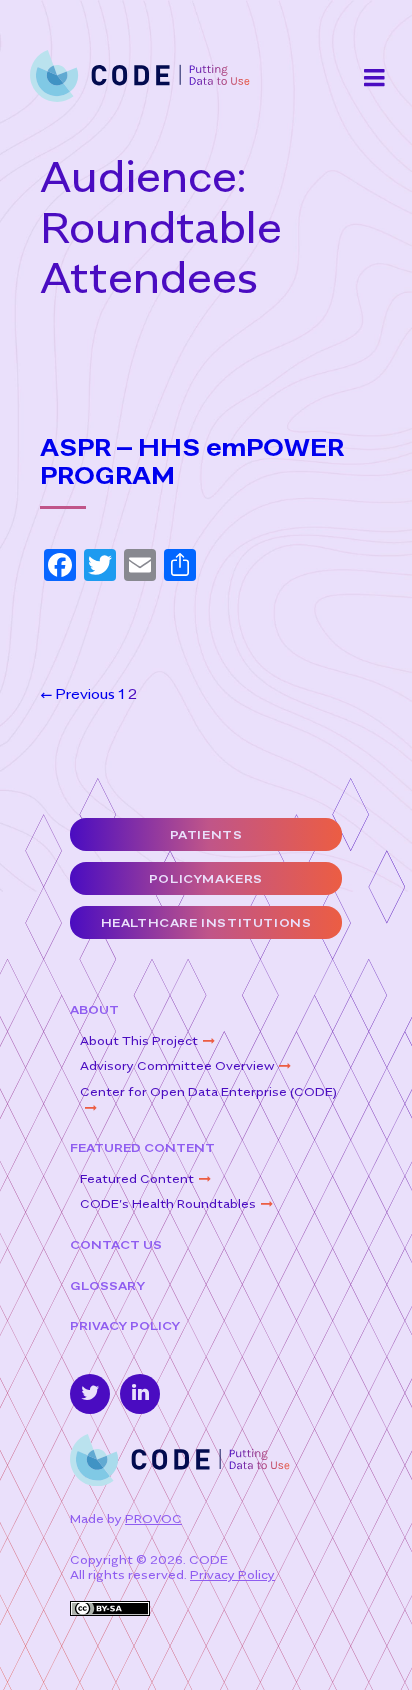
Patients (206, 834)
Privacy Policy (125, 1325)
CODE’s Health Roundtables (168, 1203)
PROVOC (153, 1518)
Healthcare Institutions (206, 922)
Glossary (107, 1285)
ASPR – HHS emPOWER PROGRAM (192, 462)
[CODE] (140, 74)
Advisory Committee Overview (177, 1065)
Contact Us (116, 1244)
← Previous (77, 693)
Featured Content (142, 1147)
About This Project (139, 1040)
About (94, 1009)
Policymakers (206, 878)
